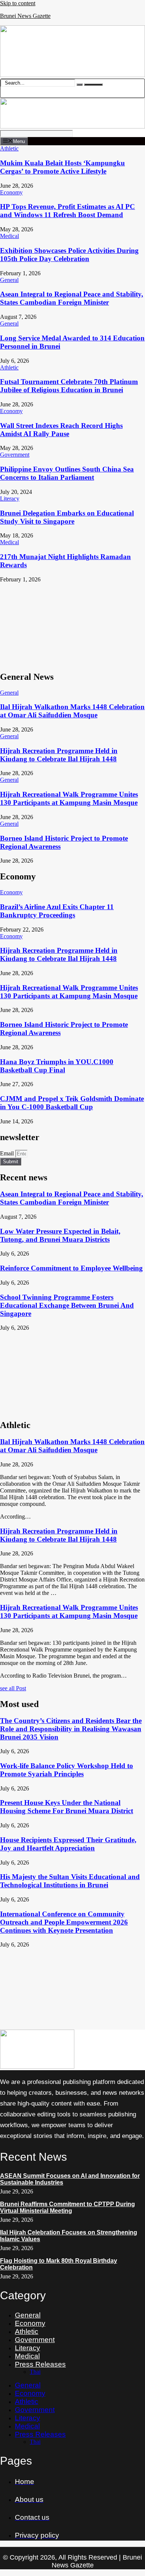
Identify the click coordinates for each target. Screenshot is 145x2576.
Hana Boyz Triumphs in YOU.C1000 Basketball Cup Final (57, 1066)
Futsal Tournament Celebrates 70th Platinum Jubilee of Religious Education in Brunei (69, 386)
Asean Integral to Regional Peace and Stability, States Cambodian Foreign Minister (72, 298)
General (28, 2315)
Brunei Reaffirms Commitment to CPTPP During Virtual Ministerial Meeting (67, 2207)
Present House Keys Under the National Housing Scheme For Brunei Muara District (67, 1807)
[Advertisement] (72, 624)
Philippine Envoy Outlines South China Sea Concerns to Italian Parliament (67, 473)
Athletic (27, 2331)
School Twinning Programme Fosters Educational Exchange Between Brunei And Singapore (67, 1305)
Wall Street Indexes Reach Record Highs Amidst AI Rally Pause (61, 430)
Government (35, 2340)
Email (8, 1153)
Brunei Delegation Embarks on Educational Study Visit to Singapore (67, 517)
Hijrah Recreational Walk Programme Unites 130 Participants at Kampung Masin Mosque (69, 798)
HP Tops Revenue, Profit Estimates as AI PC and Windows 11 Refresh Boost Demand (67, 211)
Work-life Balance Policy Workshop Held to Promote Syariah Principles (67, 1770)
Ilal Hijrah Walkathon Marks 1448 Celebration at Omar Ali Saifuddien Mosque (72, 711)
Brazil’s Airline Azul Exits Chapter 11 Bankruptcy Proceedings (57, 911)
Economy (30, 2323)
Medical (27, 2356)
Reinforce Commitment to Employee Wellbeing (71, 1268)
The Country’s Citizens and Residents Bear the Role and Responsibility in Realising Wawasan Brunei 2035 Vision (71, 1729)
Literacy (28, 2348)
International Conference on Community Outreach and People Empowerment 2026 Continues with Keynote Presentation (64, 1922)
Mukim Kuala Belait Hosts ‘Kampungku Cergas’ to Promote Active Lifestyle (62, 167)
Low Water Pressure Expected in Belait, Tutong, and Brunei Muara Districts (60, 1235)
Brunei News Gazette (25, 16)
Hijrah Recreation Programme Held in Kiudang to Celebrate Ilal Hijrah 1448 (59, 755)
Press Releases (40, 2364)
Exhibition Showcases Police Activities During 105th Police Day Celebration (69, 255)
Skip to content (18, 3)
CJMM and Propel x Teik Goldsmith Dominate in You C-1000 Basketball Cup (72, 1103)
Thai (35, 2372)
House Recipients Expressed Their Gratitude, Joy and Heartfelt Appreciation (68, 1844)
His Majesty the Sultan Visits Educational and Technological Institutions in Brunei (70, 1881)
